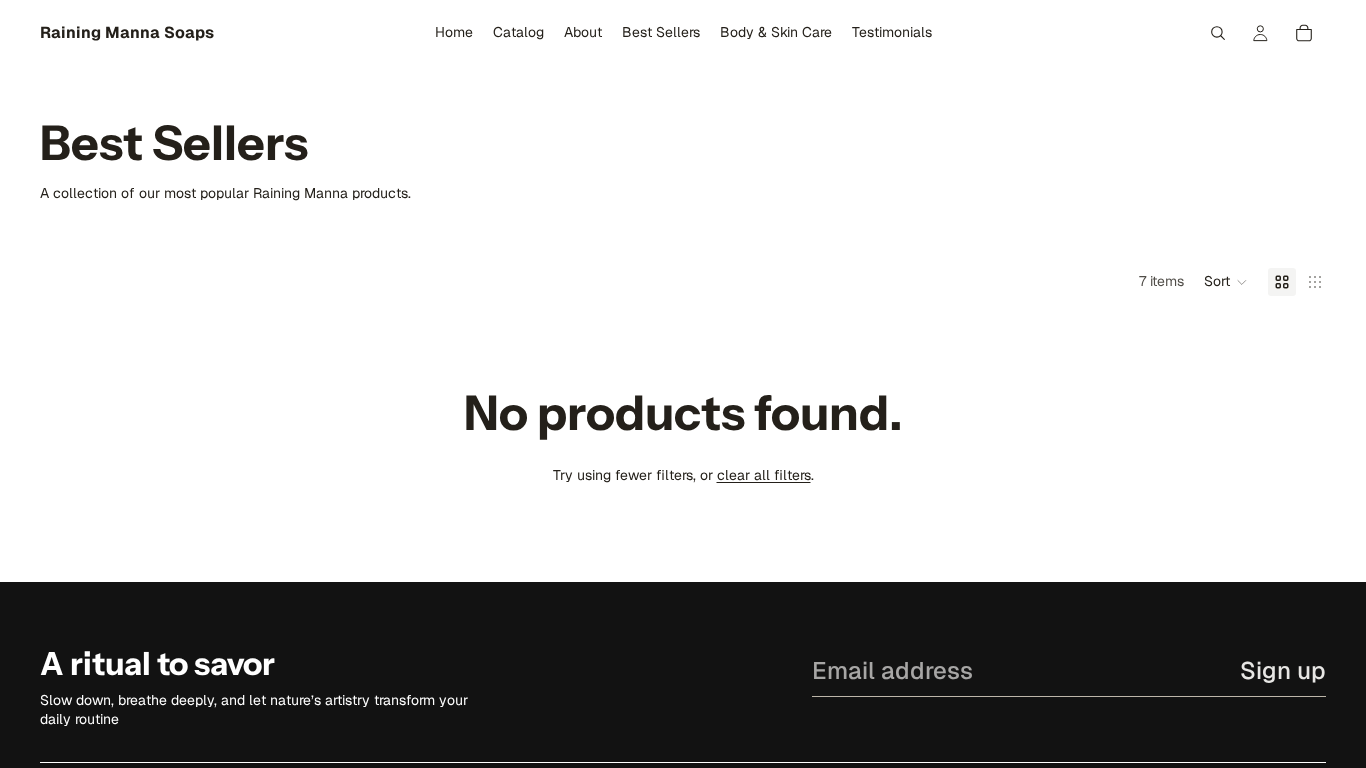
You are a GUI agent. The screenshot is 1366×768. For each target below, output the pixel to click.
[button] (1226, 282)
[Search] (1218, 33)
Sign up (1283, 670)
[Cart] (1304, 33)
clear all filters (764, 475)
